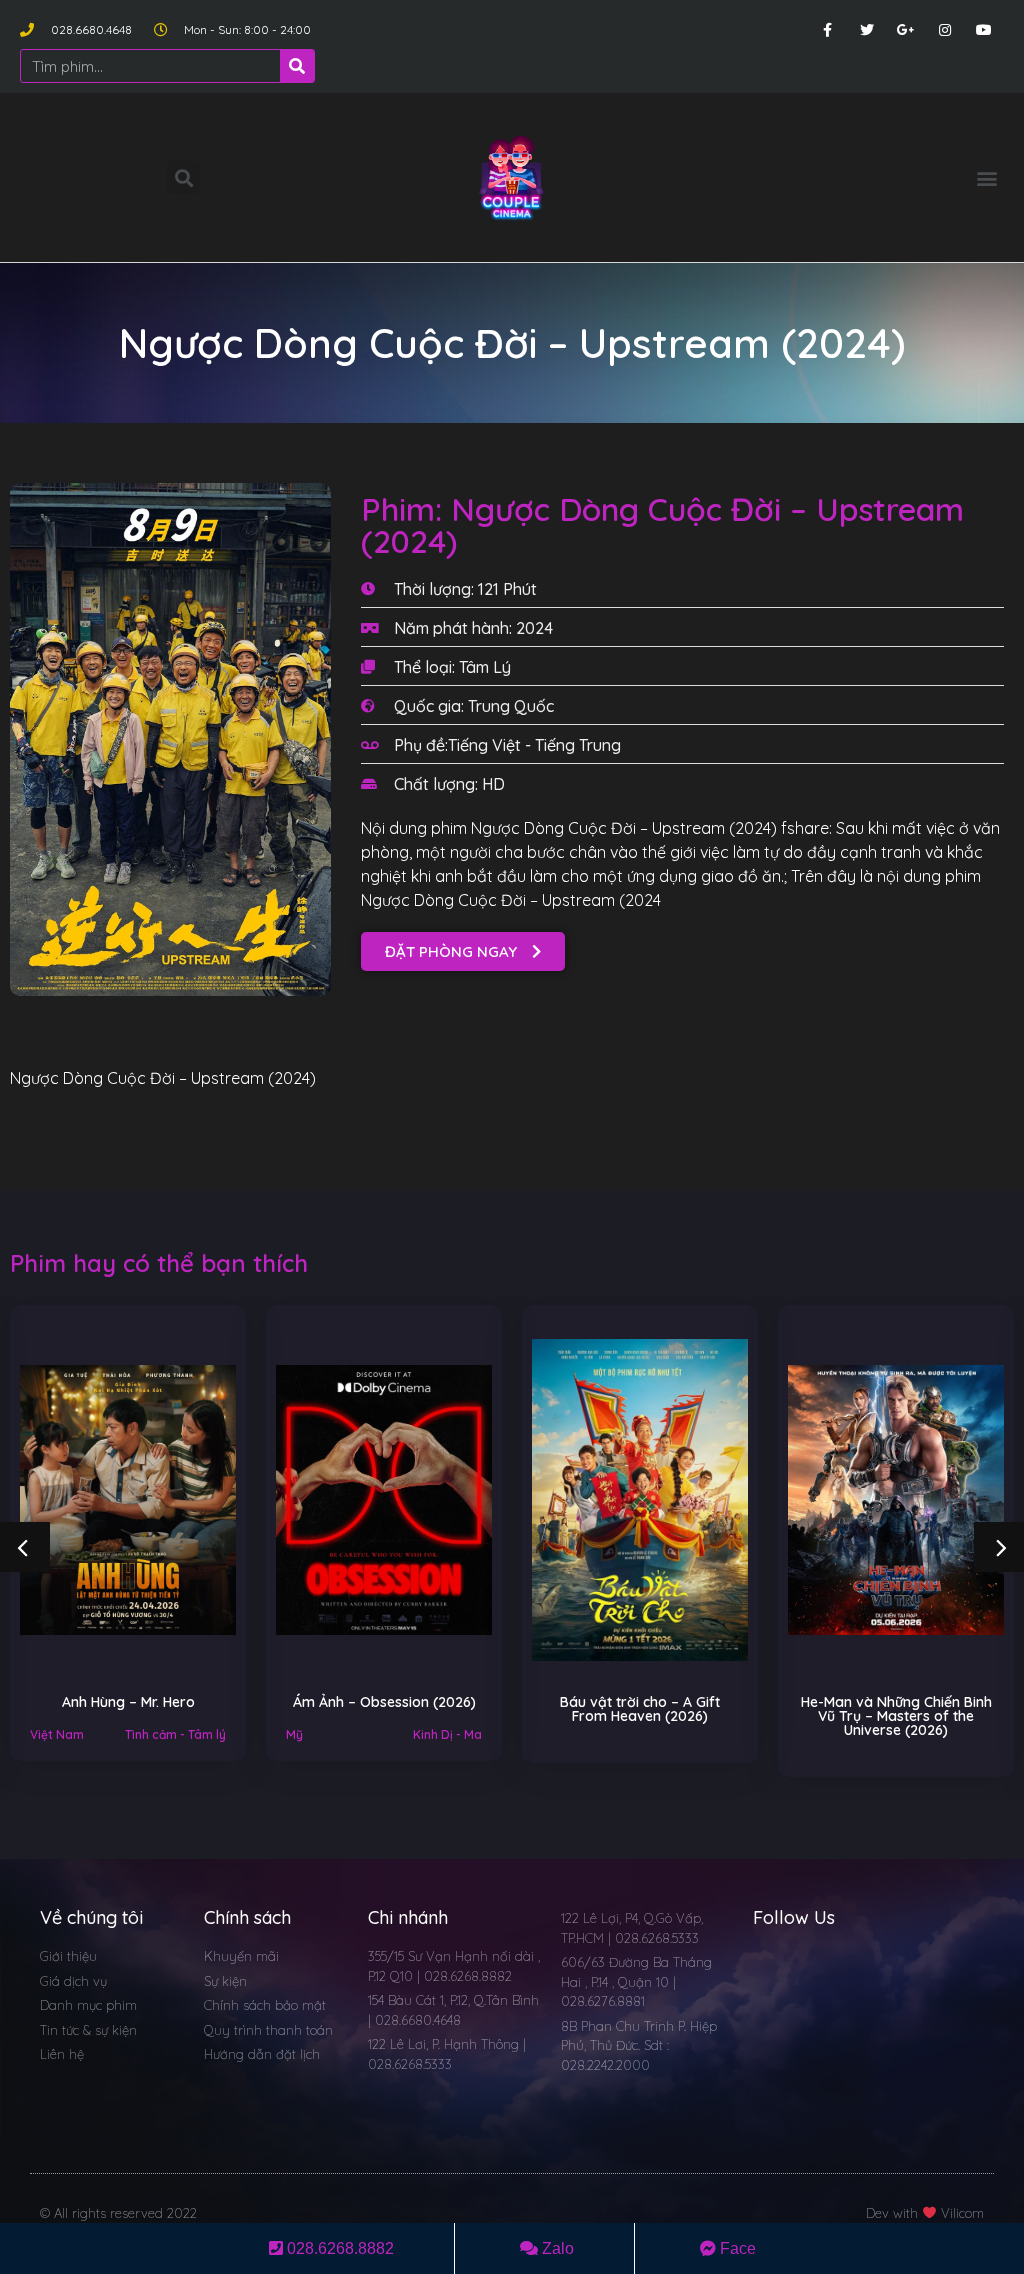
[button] (987, 177)
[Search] (297, 66)
